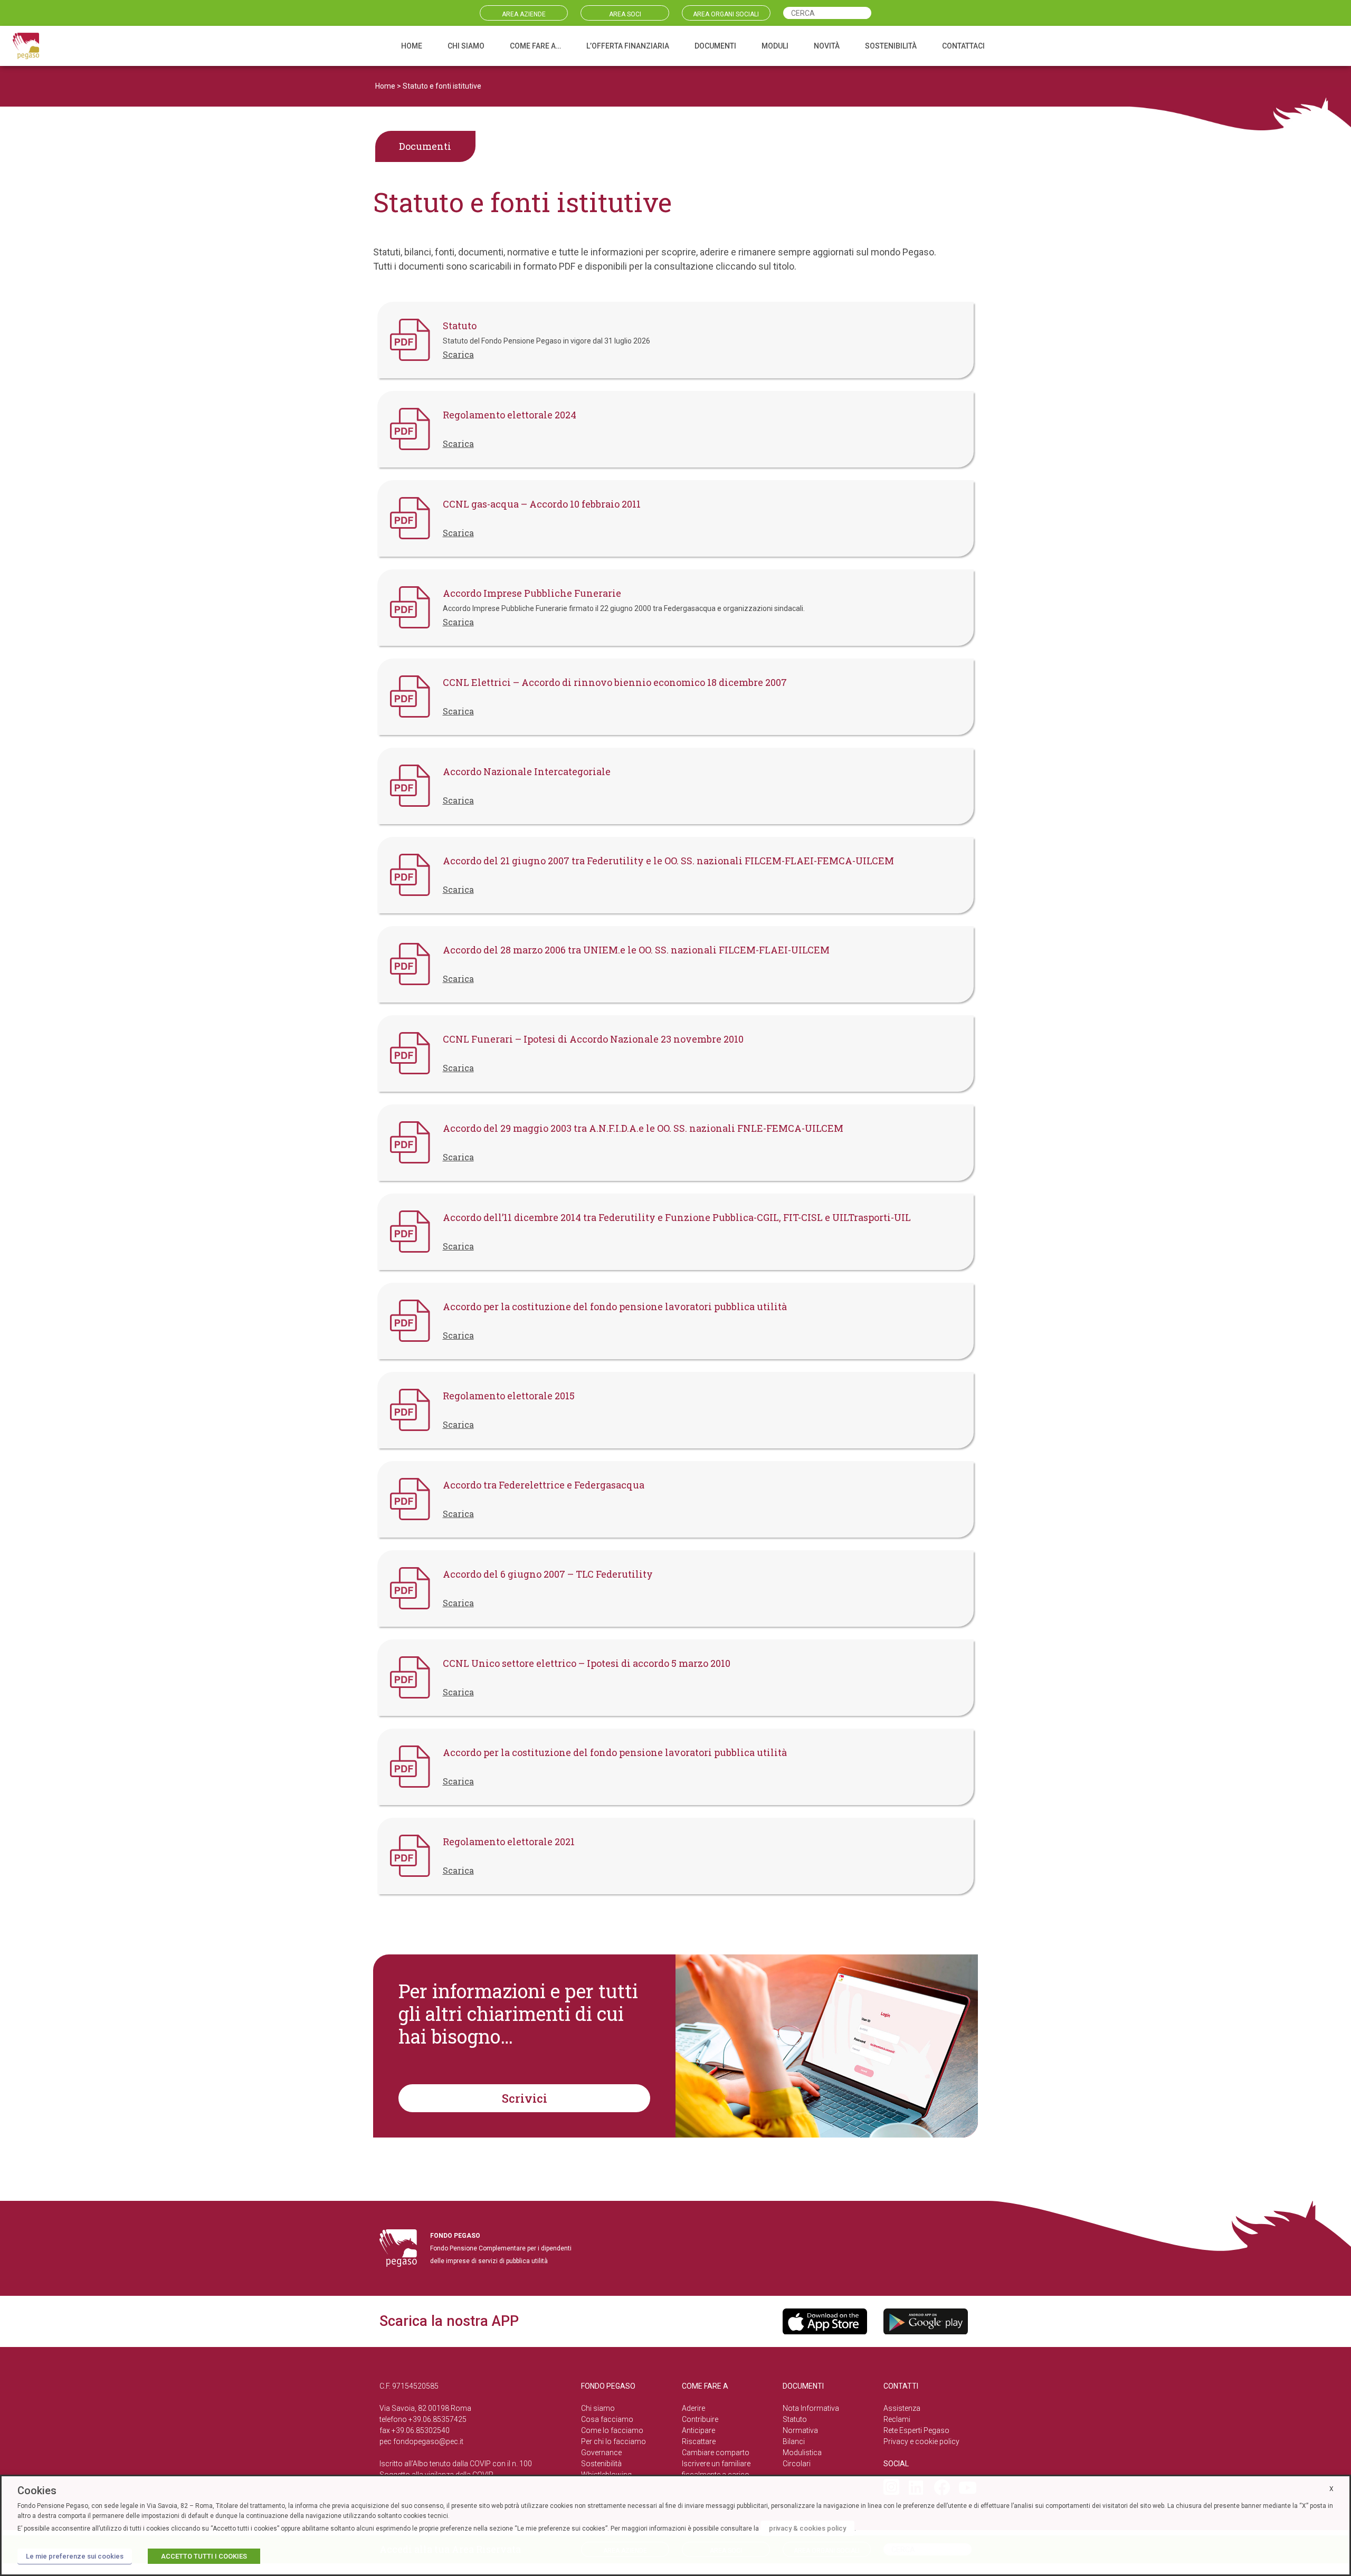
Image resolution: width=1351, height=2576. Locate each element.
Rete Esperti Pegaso (916, 2430)
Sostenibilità (601, 2464)
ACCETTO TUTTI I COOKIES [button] (204, 2556)
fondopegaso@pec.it (428, 2441)
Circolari (797, 2464)
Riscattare (699, 2441)
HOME (412, 46)
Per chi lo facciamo (613, 2441)
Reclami (897, 2419)
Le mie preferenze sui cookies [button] (75, 2556)
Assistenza (902, 2408)
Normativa (800, 2430)
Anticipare (698, 2430)
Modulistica (802, 2453)
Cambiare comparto (716, 2453)
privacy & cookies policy (807, 2528)
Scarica (458, 354)
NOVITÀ (827, 46)
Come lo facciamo (612, 2430)
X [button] (1331, 2489)
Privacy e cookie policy (921, 2441)
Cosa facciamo (607, 2419)
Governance (601, 2453)
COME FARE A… (535, 46)
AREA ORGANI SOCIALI (726, 14)
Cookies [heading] (37, 2491)
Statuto (795, 2419)
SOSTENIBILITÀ (891, 46)
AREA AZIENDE (524, 14)
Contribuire (700, 2419)
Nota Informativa (811, 2408)
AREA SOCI (625, 14)
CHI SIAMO (466, 46)
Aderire (693, 2408)
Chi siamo (598, 2408)
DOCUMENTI (715, 46)
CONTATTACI (963, 46)
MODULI (775, 46)
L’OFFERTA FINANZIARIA (628, 46)
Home (385, 86)
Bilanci (794, 2441)
